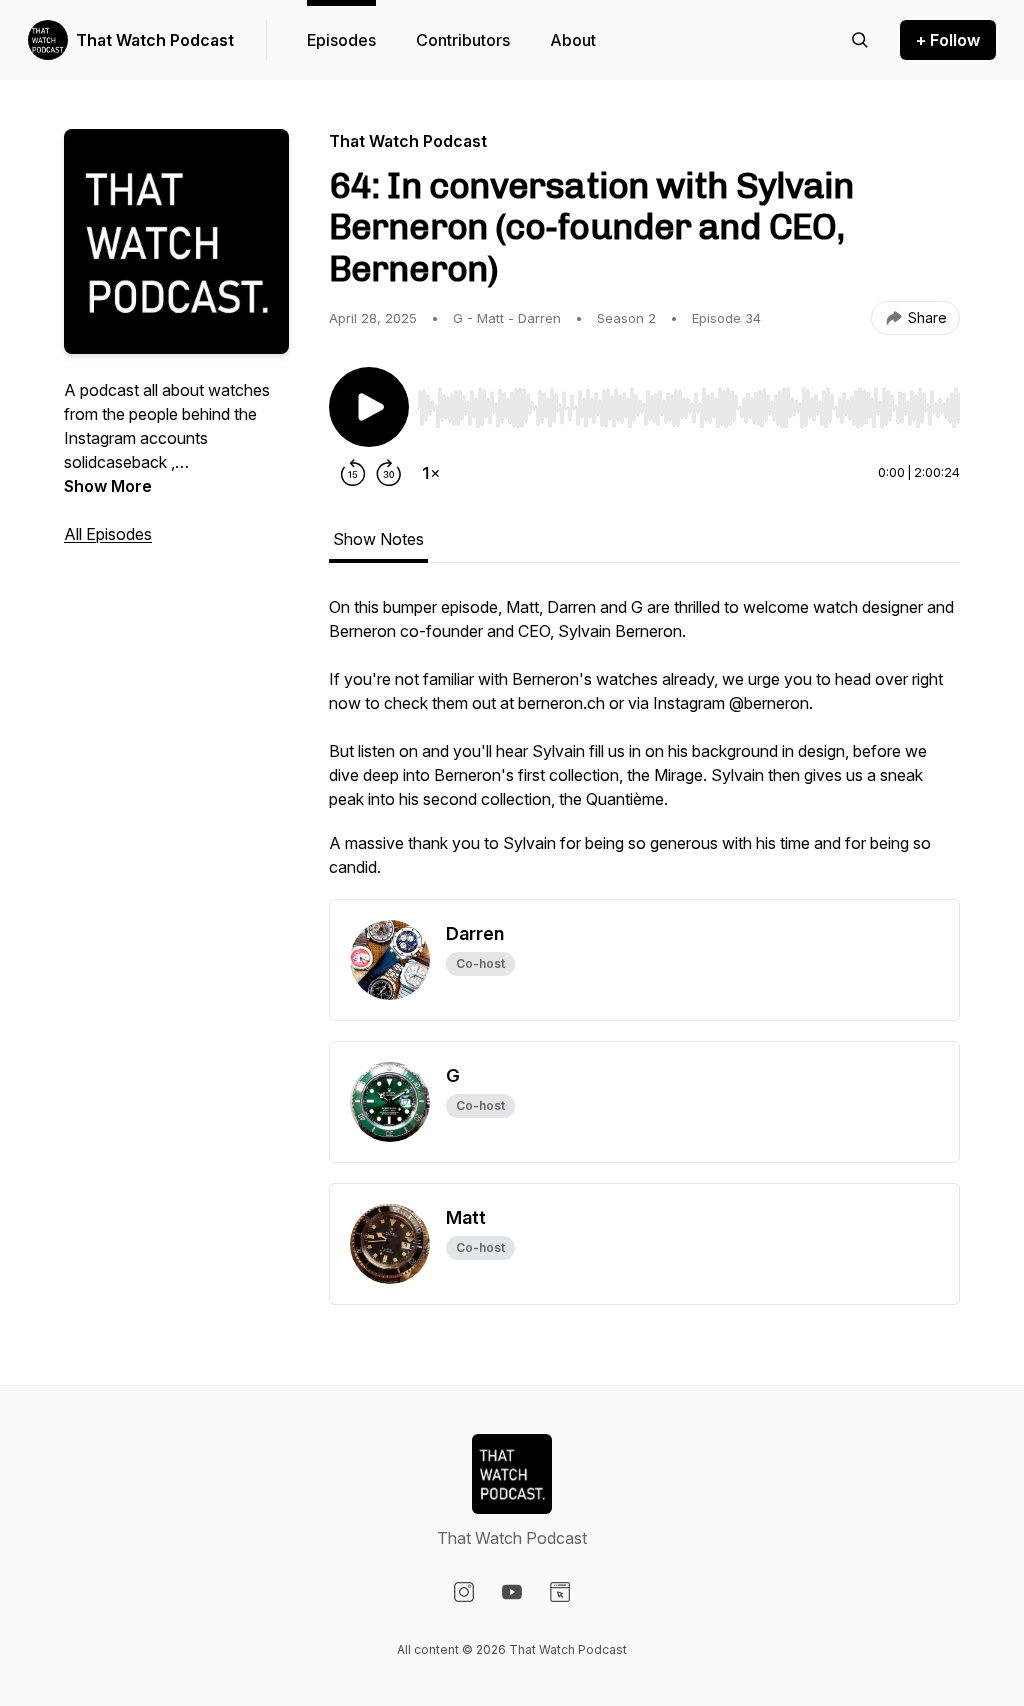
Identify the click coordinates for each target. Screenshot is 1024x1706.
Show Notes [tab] (378, 539)
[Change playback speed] (431, 473)
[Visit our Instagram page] (464, 1592)
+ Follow (948, 40)
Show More (108, 486)
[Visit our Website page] (560, 1592)
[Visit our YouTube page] (512, 1592)
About (573, 40)
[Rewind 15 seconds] (353, 473)
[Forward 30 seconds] (389, 473)
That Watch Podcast (155, 40)
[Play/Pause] (369, 407)
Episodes (341, 40)
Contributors (463, 40)
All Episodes (108, 534)
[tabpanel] (644, 747)
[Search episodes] (860, 40)
